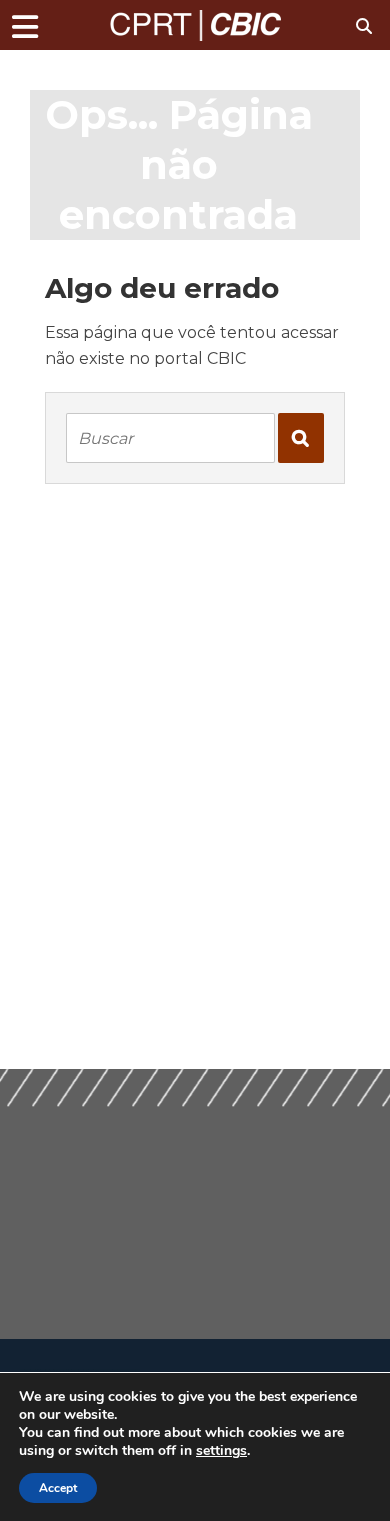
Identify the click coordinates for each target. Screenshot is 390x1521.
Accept (58, 1488)
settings (221, 1451)
